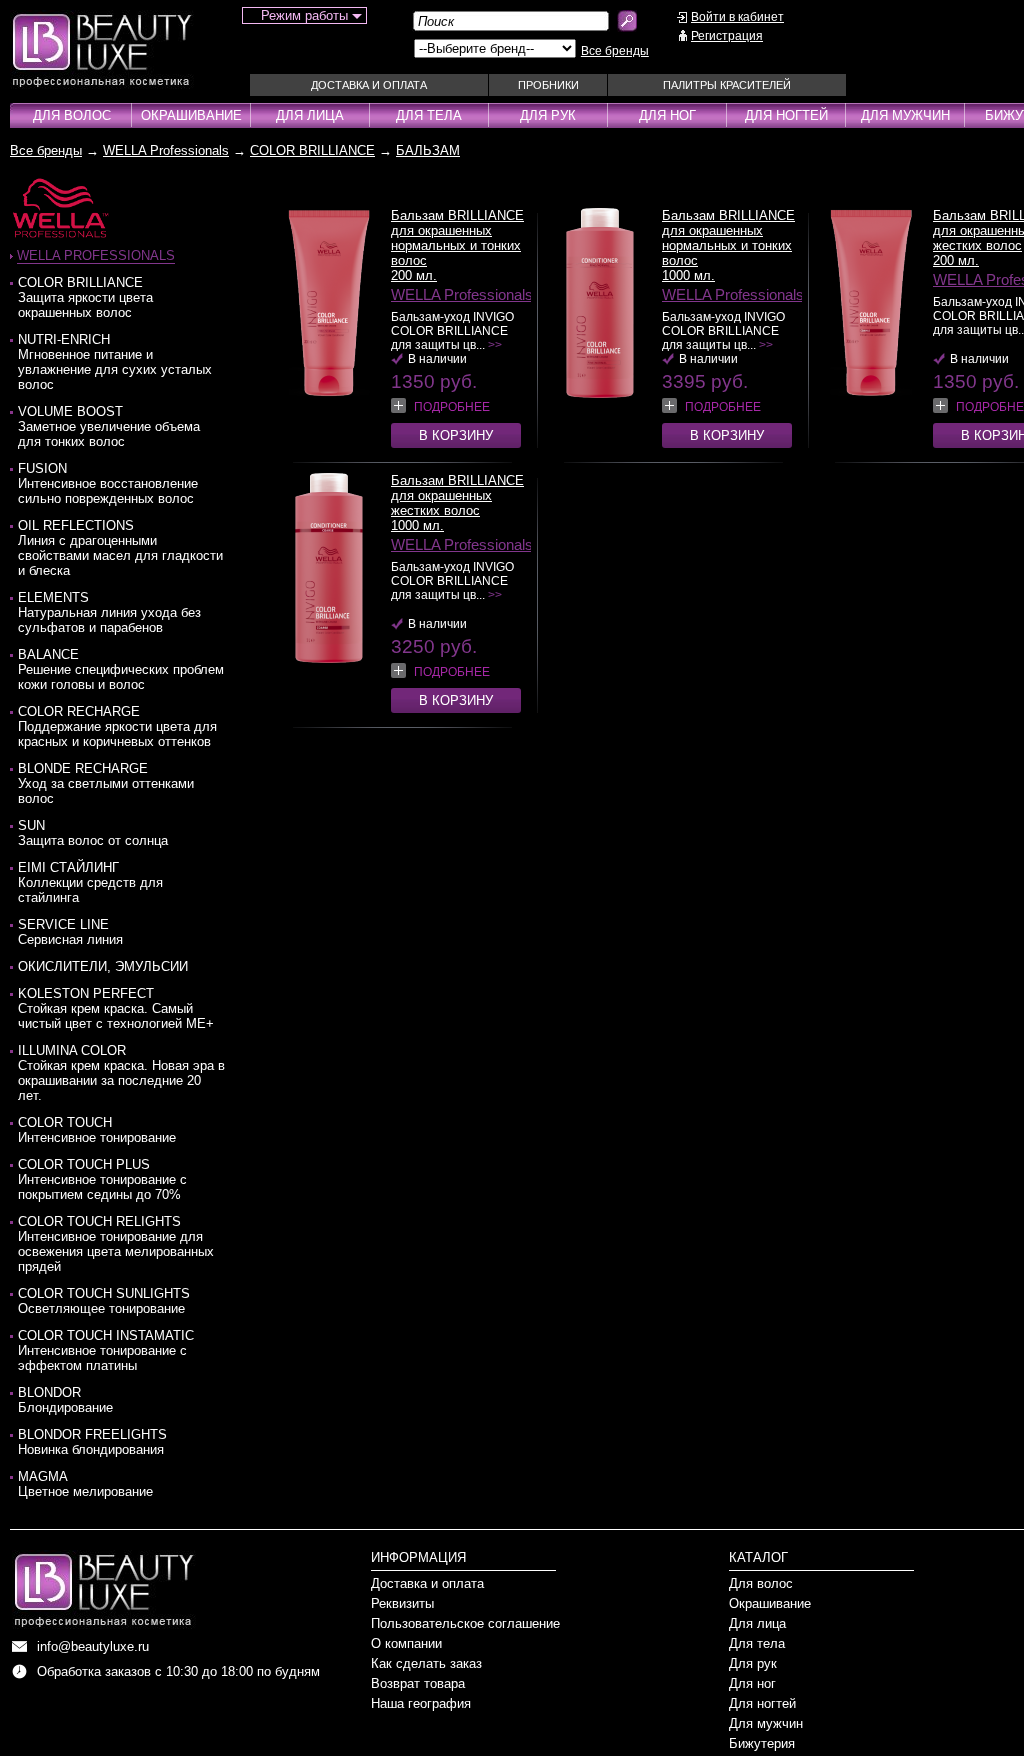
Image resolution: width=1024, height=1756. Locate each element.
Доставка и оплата (369, 85)
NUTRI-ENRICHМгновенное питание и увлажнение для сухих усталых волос (115, 362)
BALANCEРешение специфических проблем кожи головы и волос (121, 669)
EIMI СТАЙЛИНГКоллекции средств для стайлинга (90, 882)
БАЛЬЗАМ (428, 150)
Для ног (667, 115)
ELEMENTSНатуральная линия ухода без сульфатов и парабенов (109, 612)
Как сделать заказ (426, 1663)
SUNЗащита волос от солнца (93, 833)
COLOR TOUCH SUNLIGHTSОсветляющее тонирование (104, 1301)
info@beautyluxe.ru (93, 1646)
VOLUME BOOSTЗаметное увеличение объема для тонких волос (109, 426)
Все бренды (615, 51)
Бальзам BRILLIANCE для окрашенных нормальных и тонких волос (457, 238)
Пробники (548, 85)
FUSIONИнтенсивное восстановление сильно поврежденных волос (108, 483)
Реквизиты (402, 1603)
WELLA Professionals (166, 150)
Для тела (429, 115)
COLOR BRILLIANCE (312, 150)
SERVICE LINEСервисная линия (70, 932)
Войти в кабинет (737, 17)
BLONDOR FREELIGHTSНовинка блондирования (92, 1442)
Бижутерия (762, 1743)
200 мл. (414, 275)
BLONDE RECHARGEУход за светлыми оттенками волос (106, 783)
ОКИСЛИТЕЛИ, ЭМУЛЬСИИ (103, 966)
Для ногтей (786, 115)
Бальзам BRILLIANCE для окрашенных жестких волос (457, 495)
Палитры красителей (727, 85)
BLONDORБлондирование (65, 1400)
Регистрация (727, 36)
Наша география (421, 1703)
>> (495, 345)
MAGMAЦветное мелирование (85, 1484)
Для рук (548, 115)
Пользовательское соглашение (465, 1623)
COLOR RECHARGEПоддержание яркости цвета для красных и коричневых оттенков (117, 726)
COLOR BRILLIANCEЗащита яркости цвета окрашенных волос (85, 297)
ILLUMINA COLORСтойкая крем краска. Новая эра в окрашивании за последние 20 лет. (121, 1073)
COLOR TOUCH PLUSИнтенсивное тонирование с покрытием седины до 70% (102, 1179)
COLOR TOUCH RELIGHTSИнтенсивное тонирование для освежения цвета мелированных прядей (116, 1244)
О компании (406, 1643)
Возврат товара (418, 1683)
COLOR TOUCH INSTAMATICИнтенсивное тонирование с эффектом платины (106, 1350)
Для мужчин (905, 115)
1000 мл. (688, 275)
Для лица (310, 115)
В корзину (456, 435)
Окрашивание (191, 115)
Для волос (72, 115)
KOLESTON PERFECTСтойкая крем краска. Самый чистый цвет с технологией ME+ (116, 1008)
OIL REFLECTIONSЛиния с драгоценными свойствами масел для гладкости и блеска (120, 548)
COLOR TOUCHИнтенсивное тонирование (97, 1130)
